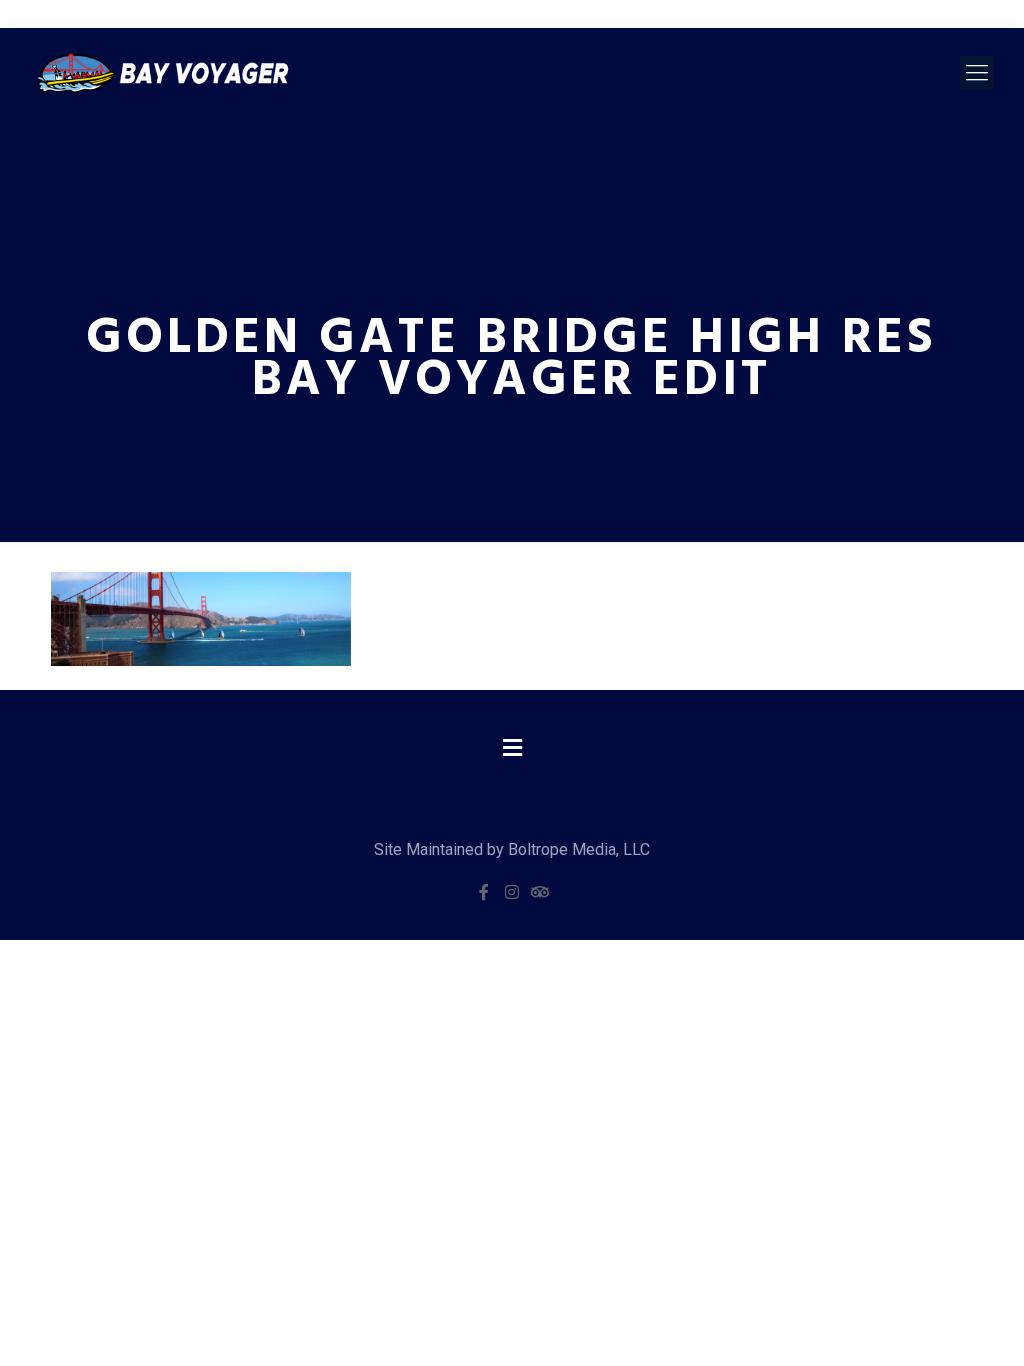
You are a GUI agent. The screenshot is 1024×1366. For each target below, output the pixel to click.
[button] (512, 749)
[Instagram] (512, 892)
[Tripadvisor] (540, 892)
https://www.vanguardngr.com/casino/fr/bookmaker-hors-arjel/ (240, 801)
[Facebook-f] (484, 892)
